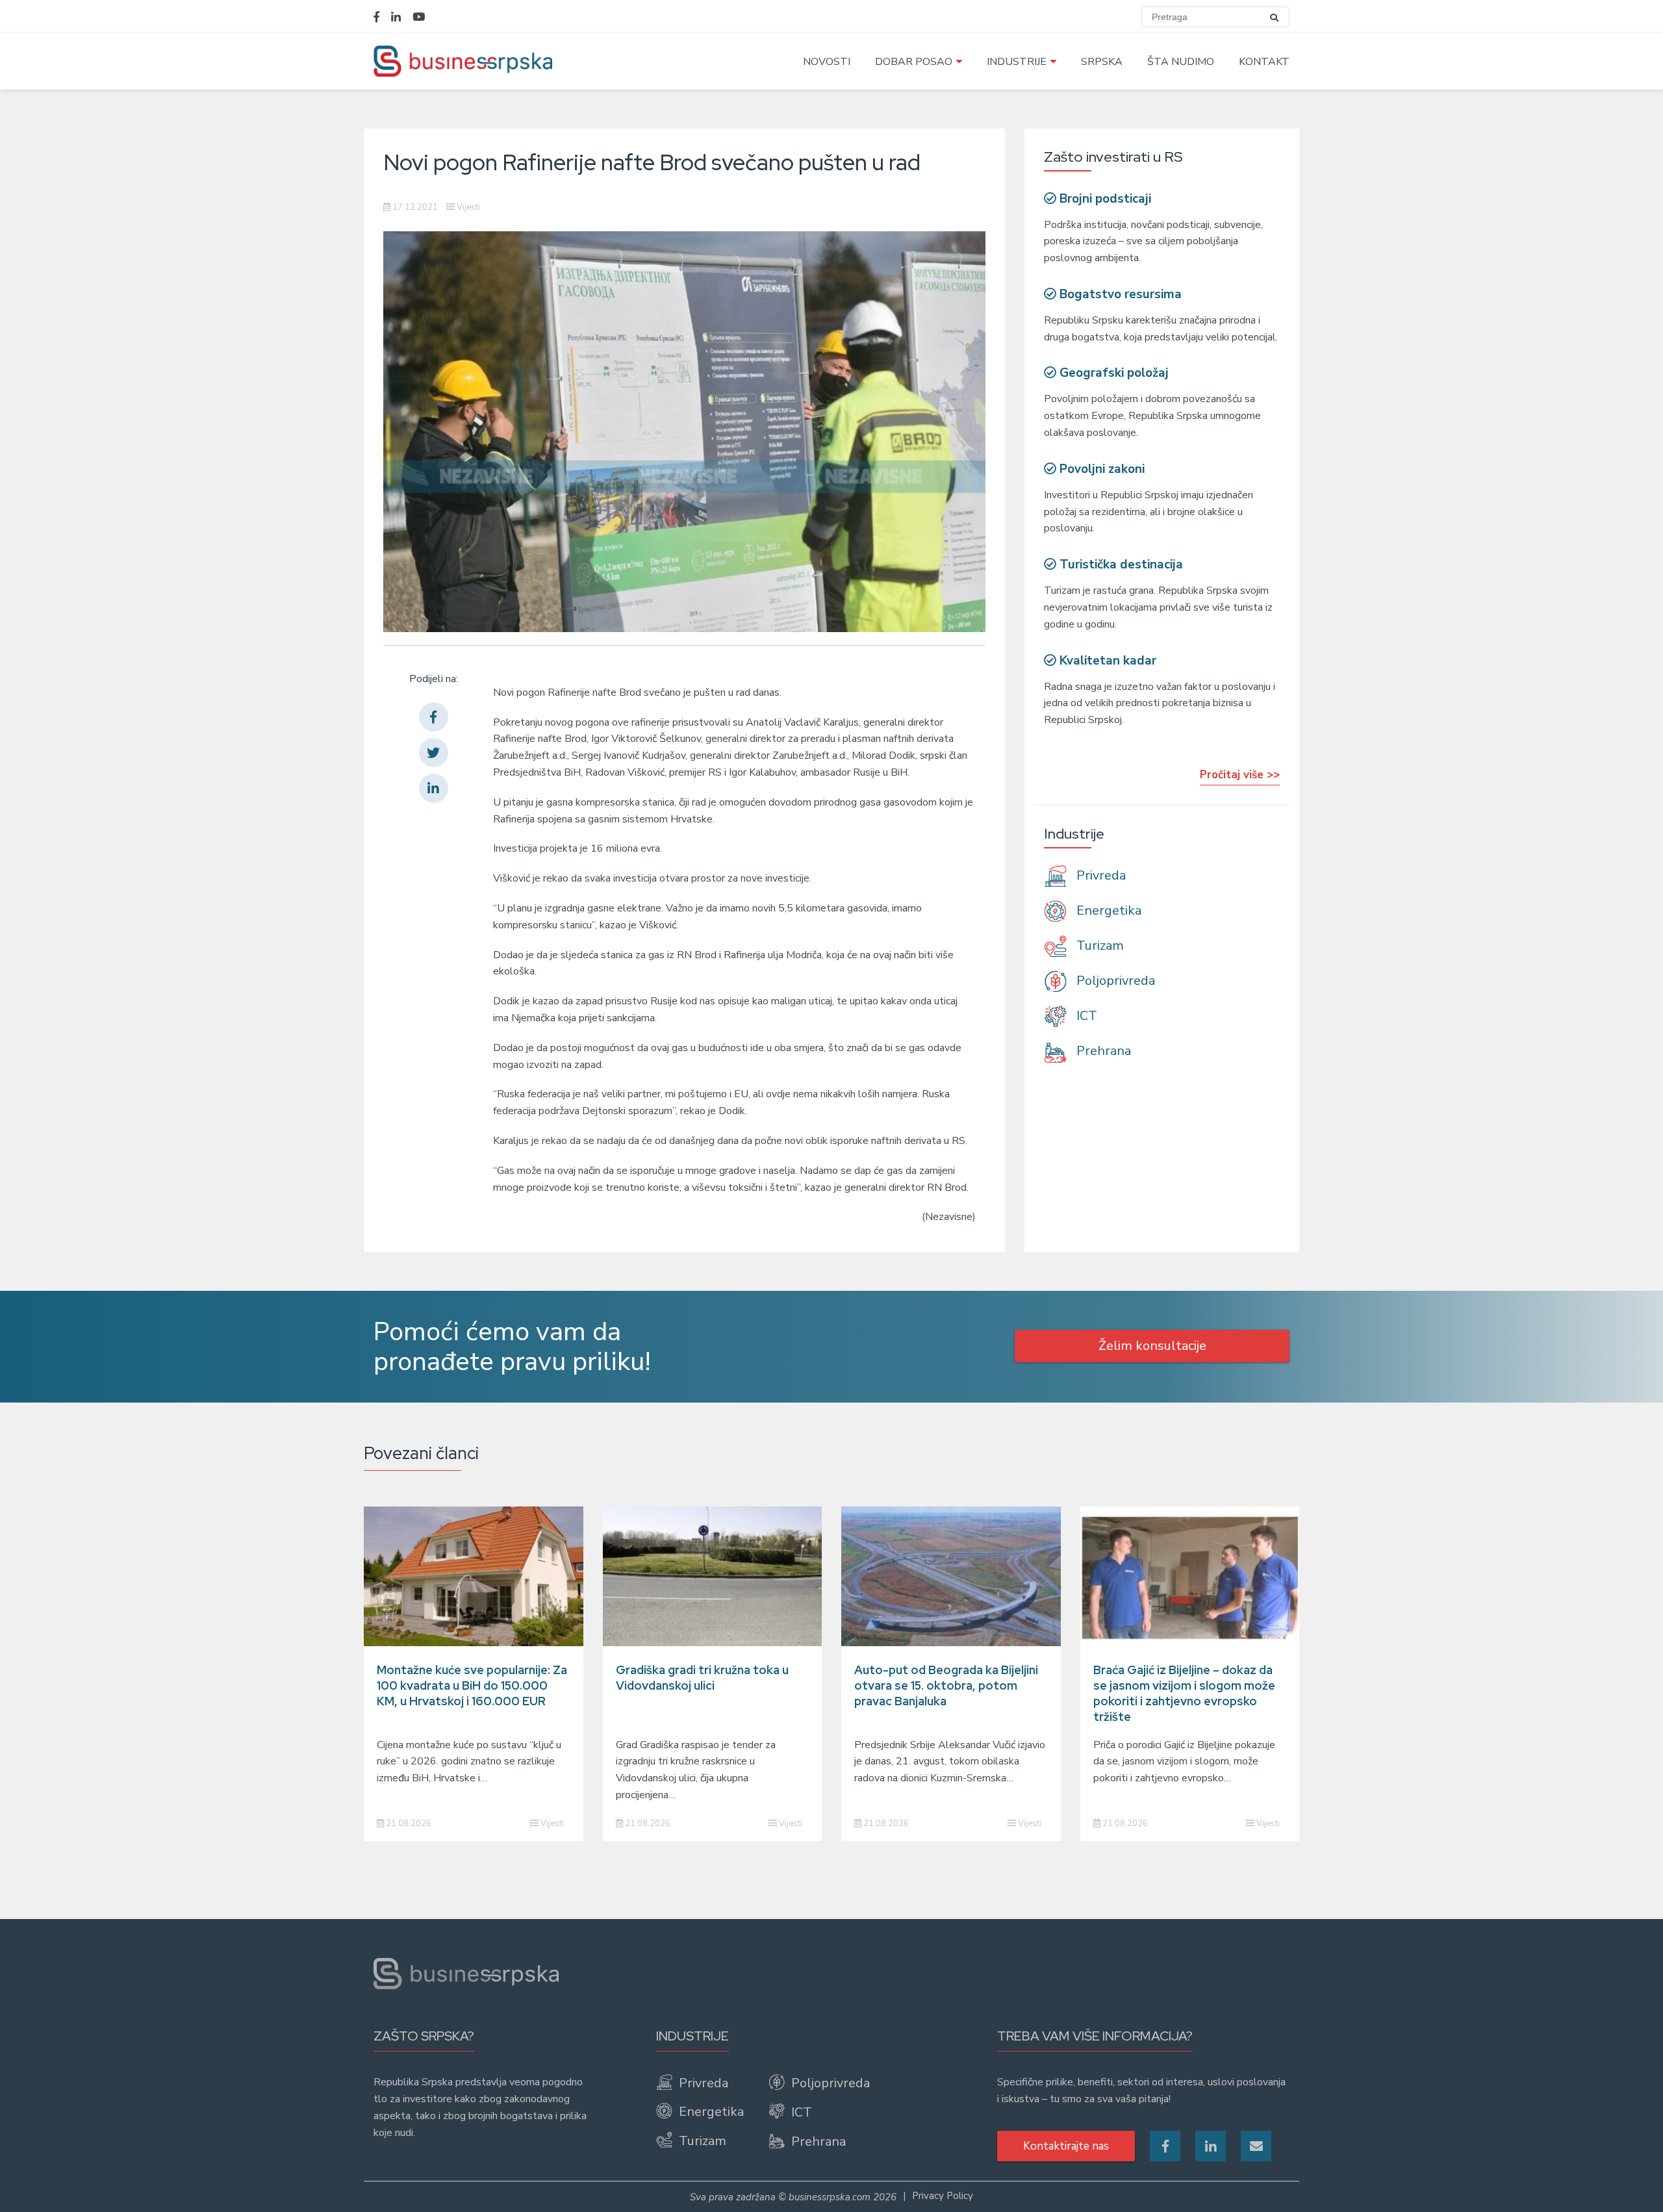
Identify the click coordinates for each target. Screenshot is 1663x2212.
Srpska (1102, 62)
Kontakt (1264, 62)
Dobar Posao (914, 62)
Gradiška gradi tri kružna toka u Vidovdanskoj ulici (702, 1678)
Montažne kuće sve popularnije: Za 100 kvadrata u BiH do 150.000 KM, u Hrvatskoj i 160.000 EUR (472, 1685)
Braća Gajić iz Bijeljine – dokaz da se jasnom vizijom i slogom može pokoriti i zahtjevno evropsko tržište (1184, 1693)
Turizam (1098, 946)
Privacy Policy (943, 2196)
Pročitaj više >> (1240, 775)
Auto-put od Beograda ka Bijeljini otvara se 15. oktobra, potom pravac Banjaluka (946, 1685)
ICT (1085, 1016)
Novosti (827, 62)
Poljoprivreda (1114, 981)
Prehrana (1102, 1051)
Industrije (1017, 62)
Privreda (1099, 875)
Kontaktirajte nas (1066, 2146)
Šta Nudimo (1181, 62)
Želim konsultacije (1152, 1346)
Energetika (1107, 910)
